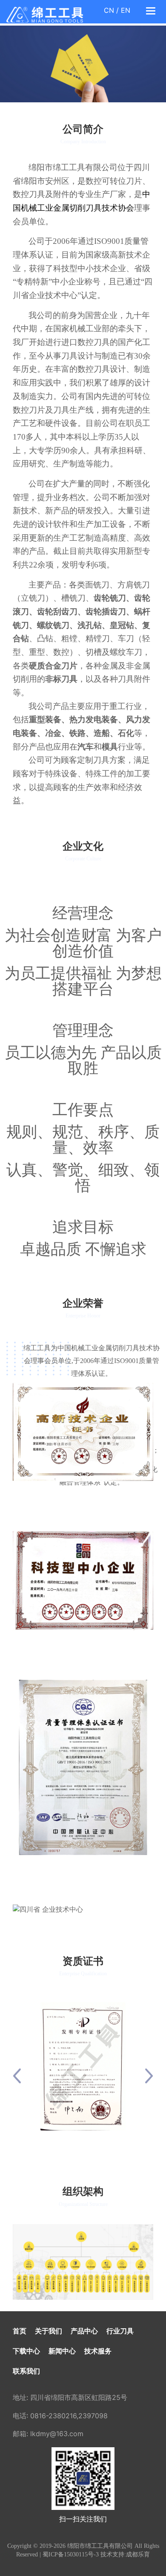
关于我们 (49, 2331)
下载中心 (26, 2351)
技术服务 (98, 2351)
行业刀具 (120, 2331)
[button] (17, 2076)
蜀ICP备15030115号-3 (71, 2554)
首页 (20, 2331)
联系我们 (26, 2371)
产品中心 (84, 2331)
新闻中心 (62, 2351)
